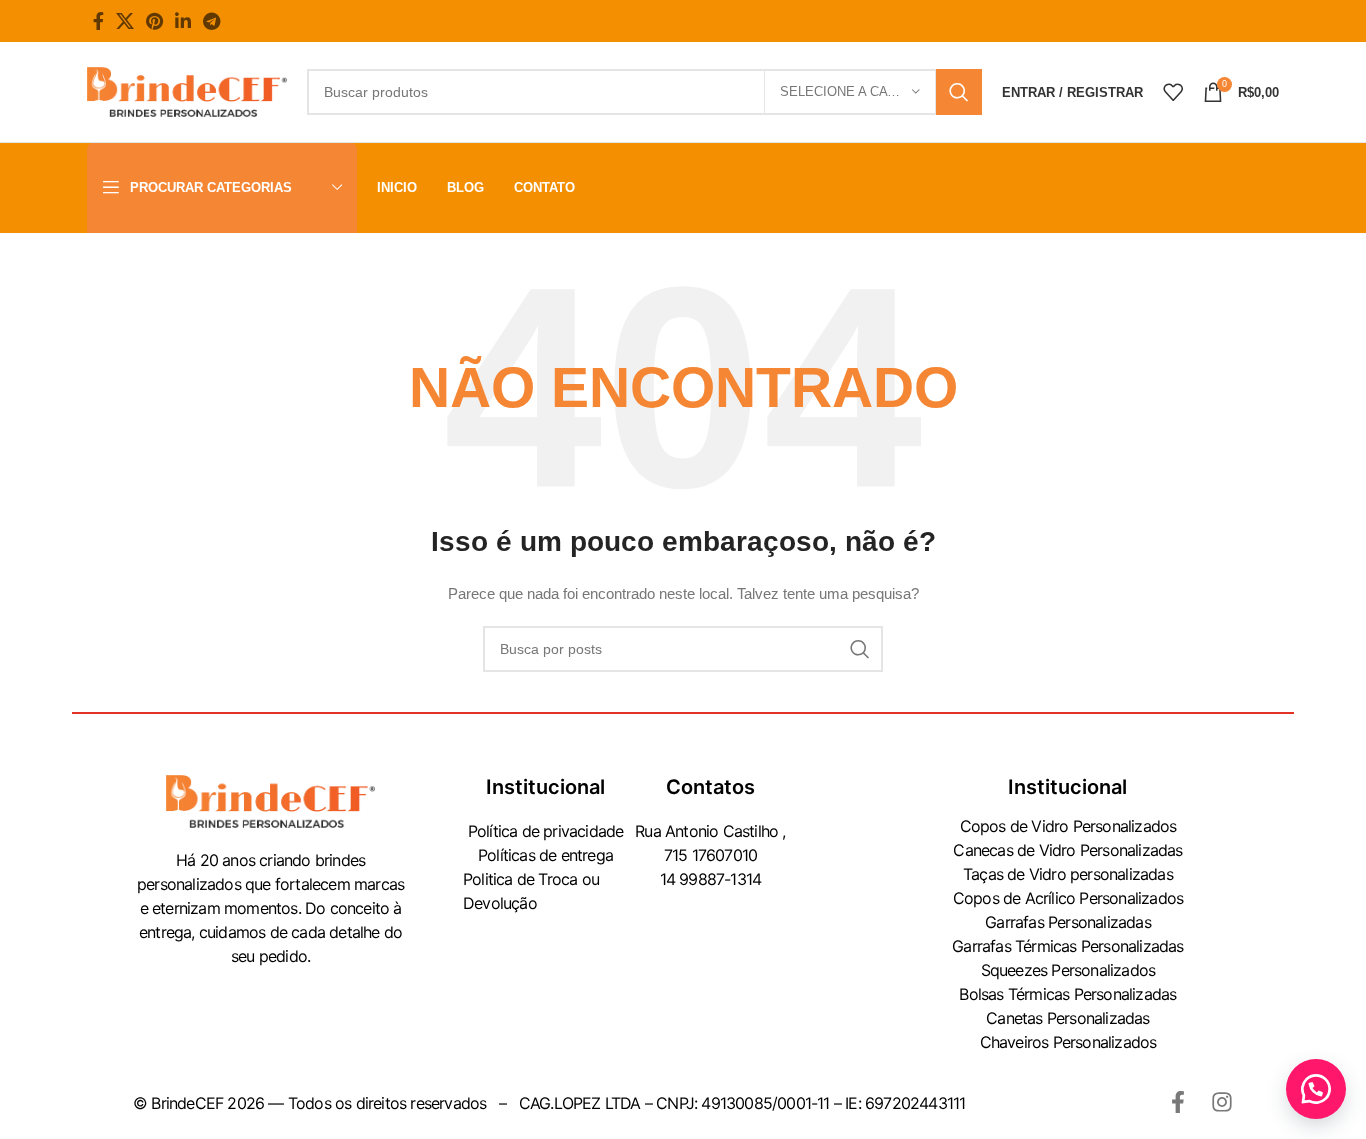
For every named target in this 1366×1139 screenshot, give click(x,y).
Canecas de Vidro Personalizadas (1067, 850)
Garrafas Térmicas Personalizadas (1067, 946)
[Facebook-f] (1178, 1102)
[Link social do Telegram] (211, 21)
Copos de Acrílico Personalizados (1068, 898)
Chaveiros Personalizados (1068, 1042)
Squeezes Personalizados (1068, 970)
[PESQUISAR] (959, 92)
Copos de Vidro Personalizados (1068, 826)
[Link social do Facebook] (98, 21)
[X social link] (125, 21)
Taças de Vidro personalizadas (1068, 874)
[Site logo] (187, 91)
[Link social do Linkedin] (183, 21)
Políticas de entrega (545, 855)
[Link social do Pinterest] (154, 21)
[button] (1316, 1089)
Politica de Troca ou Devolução (531, 891)
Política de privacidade (546, 831)
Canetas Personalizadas (1067, 1018)
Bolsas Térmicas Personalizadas (1067, 994)
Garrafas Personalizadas (1068, 922)
